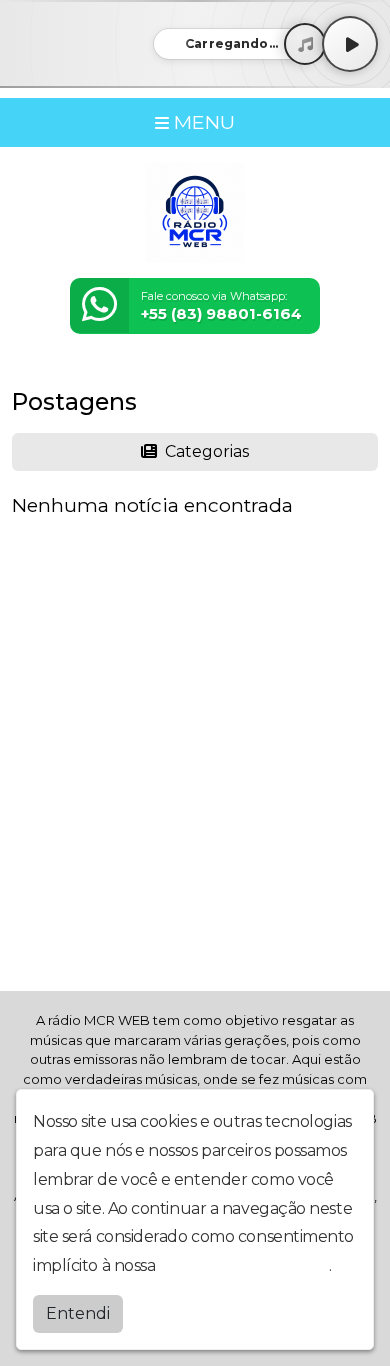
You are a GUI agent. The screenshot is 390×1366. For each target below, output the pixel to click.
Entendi (78, 1313)
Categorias (205, 451)
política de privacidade (244, 1265)
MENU (202, 122)
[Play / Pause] (350, 44)
